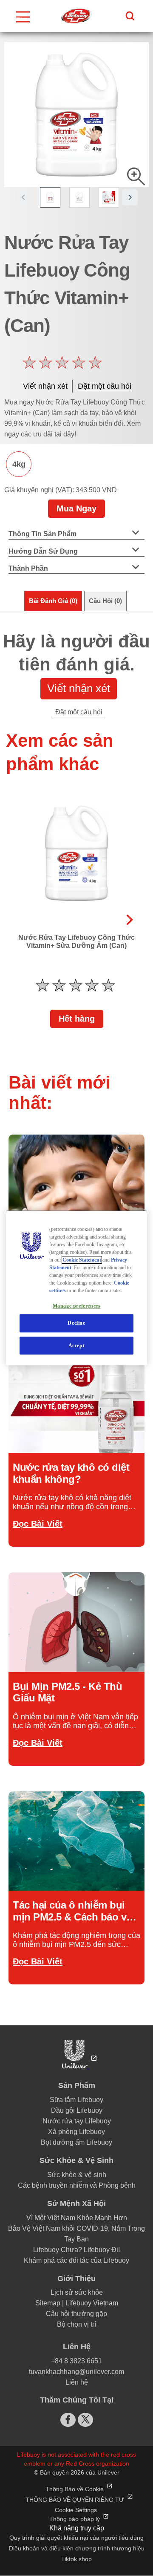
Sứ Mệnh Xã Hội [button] (76, 2203)
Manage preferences (77, 1306)
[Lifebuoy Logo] (76, 16)
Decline (76, 1323)
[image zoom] (136, 176)
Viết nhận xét (79, 688)
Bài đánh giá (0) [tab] (53, 601)
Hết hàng (77, 1019)
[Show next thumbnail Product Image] (130, 197)
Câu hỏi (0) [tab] (105, 601)
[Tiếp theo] (130, 913)
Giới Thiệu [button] (76, 2279)
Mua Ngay (76, 508)
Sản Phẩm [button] (77, 2085)
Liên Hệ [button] (77, 2347)
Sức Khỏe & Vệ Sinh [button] (76, 2160)
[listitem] (55, 201)
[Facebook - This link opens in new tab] (68, 2420)
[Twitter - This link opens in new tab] (85, 2419)
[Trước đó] (23, 913)
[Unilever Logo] (77, 2066)
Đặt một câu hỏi (79, 712)
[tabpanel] (76, 671)
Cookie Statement (82, 1260)
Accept (77, 1346)
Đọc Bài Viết (38, 1524)
